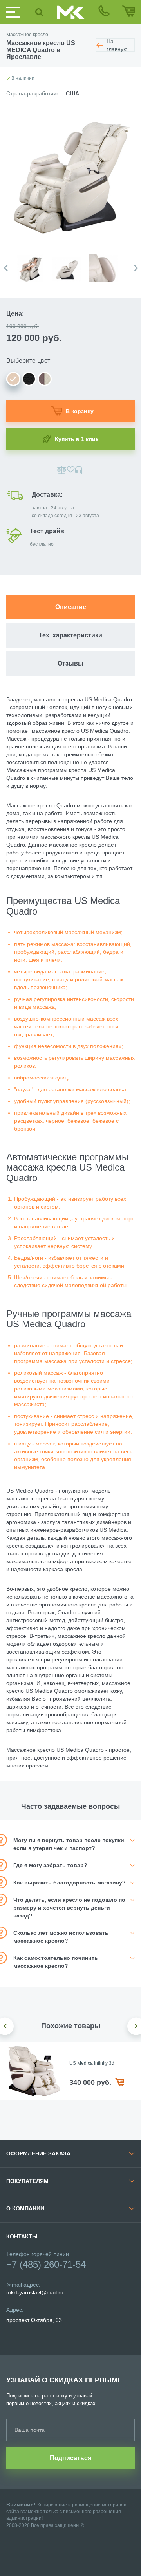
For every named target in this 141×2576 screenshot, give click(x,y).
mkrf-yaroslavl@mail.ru (35, 2292)
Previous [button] (6, 268)
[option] (34, 264)
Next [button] (136, 268)
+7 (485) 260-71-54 (46, 2264)
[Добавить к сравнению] (62, 470)
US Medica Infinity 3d (92, 2063)
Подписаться (70, 2458)
